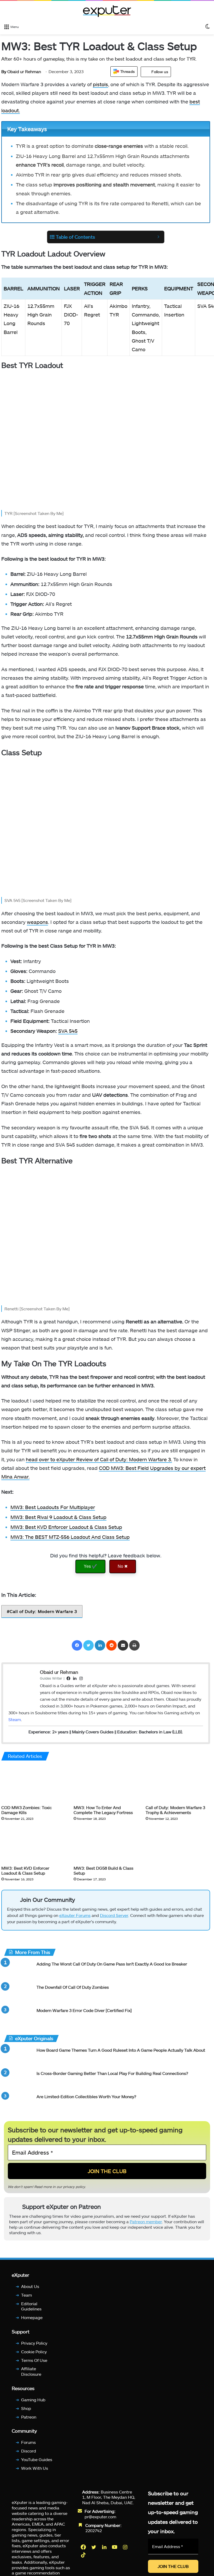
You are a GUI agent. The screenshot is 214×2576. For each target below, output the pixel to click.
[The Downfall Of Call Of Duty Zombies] (18, 1994)
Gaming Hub (33, 2400)
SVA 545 (68, 1031)
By (4, 71)
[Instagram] (126, 2547)
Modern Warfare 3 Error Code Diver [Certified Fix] (84, 2010)
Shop (26, 2408)
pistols (100, 84)
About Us (30, 2286)
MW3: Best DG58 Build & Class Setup (103, 1870)
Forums (28, 2442)
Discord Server (114, 1915)
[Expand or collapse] (158, 237)
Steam (15, 1719)
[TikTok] (84, 2555)
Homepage (32, 2317)
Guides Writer (51, 1678)
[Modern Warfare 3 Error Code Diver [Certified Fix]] (18, 2017)
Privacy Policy (34, 2343)
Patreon (29, 2417)
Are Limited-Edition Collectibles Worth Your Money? (86, 2096)
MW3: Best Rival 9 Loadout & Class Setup (58, 1517)
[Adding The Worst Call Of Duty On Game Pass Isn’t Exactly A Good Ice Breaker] (18, 1971)
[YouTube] (115, 2547)
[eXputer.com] (107, 11)
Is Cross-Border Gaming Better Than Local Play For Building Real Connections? (112, 2073)
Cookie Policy (34, 2352)
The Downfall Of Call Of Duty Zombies (73, 1987)
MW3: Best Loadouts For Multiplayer (53, 1507)
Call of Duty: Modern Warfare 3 (43, 1611)
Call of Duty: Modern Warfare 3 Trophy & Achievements (175, 1810)
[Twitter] (88, 1645)
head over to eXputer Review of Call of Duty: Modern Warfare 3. (99, 1459)
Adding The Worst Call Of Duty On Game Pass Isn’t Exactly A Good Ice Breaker (112, 1964)
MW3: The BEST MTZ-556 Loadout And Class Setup (70, 1537)
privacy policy (74, 2187)
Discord (29, 2451)
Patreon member (146, 2222)
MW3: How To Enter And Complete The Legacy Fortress (103, 1810)
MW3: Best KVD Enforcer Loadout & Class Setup (66, 1527)
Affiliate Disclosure (31, 2371)
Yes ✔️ (90, 1566)
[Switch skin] (207, 26)
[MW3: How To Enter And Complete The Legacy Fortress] (106, 1784)
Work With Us (35, 2468)
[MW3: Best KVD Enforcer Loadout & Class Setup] (34, 1844)
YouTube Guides (37, 2459)
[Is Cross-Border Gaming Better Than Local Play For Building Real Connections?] (18, 2080)
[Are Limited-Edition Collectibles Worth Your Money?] (18, 2103)
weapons (37, 922)
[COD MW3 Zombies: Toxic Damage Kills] (34, 1784)
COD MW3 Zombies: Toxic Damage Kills (26, 1810)
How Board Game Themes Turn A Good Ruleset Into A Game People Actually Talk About (121, 2050)
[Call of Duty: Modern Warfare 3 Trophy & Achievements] (178, 1784)
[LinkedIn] (100, 1645)
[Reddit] (111, 1645)
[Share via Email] (123, 1645)
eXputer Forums (75, 1915)
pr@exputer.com (100, 2517)
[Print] (134, 1645)
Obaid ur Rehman (21, 71)
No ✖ (123, 1566)
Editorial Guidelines (31, 2306)
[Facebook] (77, 1645)
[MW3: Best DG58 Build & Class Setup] (106, 1844)
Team (26, 2295)
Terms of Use (34, 2360)
